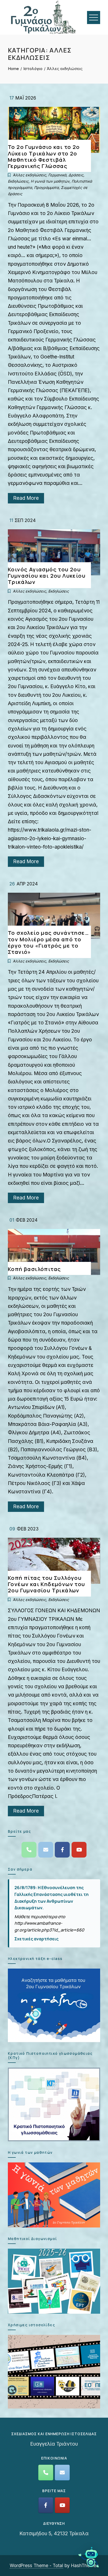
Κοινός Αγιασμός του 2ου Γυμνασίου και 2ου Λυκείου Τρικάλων (47, 576)
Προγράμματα (46, 187)
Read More (26, 498)
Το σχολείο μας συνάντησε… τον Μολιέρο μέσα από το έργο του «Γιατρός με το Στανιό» (48, 942)
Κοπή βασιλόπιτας (34, 1269)
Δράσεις (76, 175)
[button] (89, 2557)
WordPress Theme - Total (36, 2565)
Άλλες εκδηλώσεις (29, 175)
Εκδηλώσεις (18, 181)
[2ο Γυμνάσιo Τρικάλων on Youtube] (79, 1850)
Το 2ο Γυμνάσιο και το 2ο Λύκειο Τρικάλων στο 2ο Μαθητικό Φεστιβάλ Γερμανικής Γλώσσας (44, 156)
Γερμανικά (57, 175)
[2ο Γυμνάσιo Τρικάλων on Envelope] (46, 1850)
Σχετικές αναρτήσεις (36, 1939)
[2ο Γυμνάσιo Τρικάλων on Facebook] (62, 1850)
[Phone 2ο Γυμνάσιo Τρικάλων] (29, 1850)
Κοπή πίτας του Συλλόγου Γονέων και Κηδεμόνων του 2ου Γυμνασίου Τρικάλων (47, 1584)
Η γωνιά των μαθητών (50, 181)
